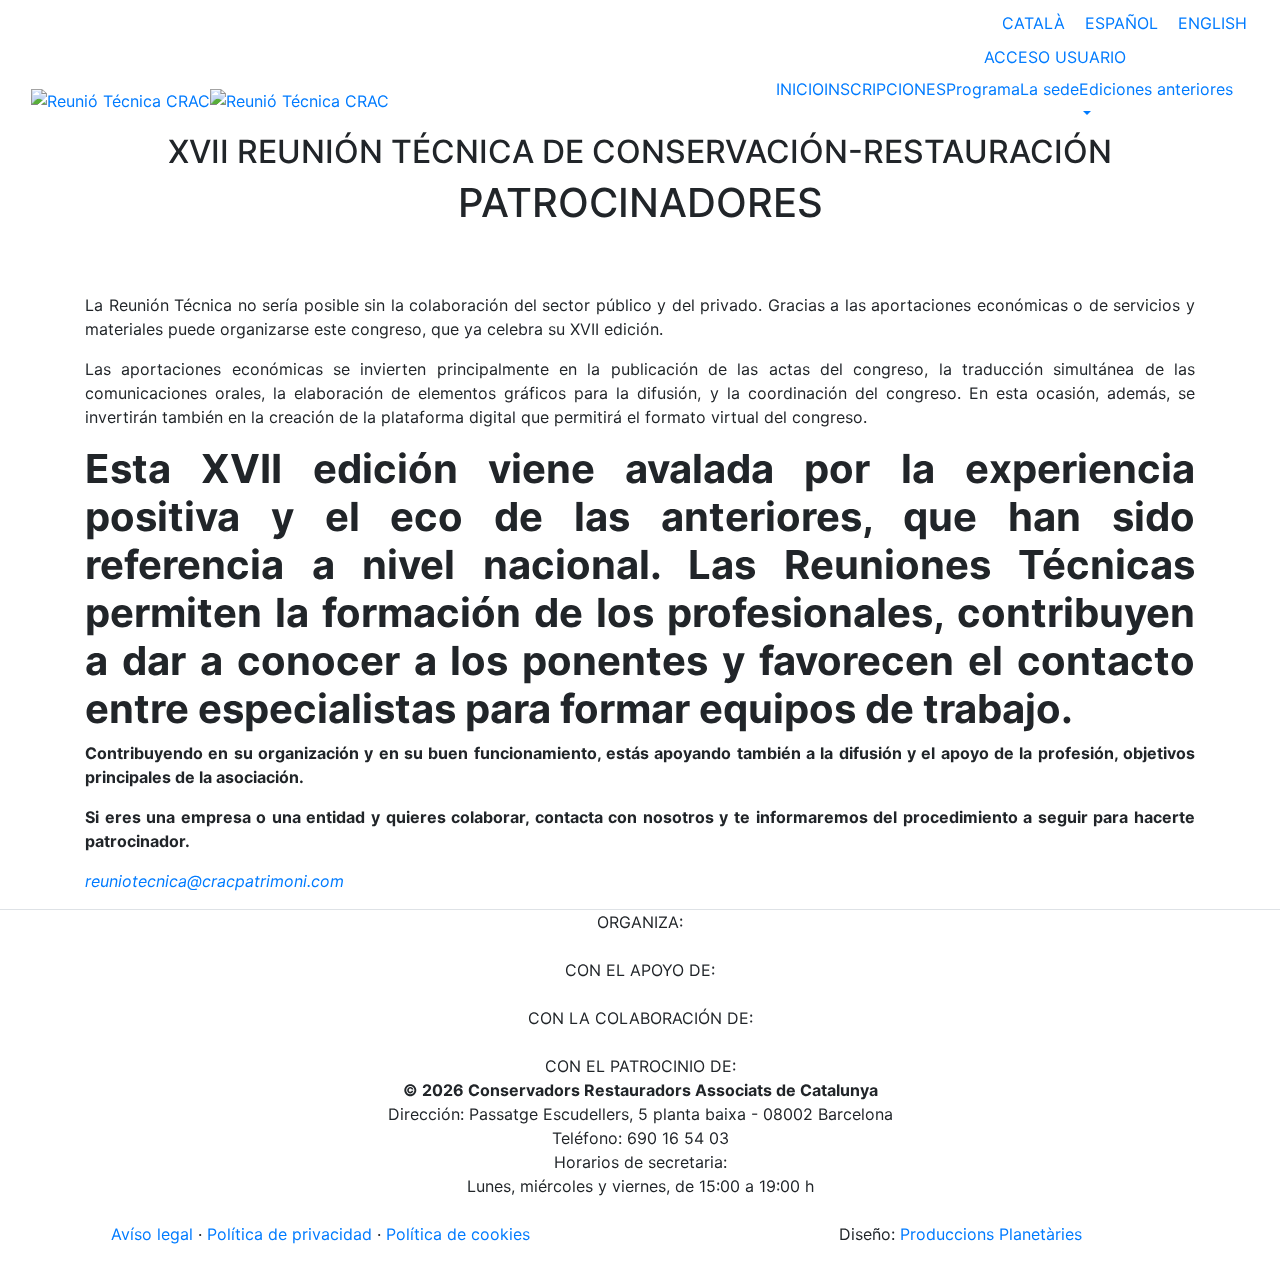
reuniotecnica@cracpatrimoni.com (214, 881)
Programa (983, 89)
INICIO (800, 89)
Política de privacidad (289, 1234)
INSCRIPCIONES (885, 89)
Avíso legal (152, 1234)
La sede (1049, 89)
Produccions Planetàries (991, 1234)
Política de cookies (458, 1234)
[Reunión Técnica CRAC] (210, 100)
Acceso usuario (1055, 57)
